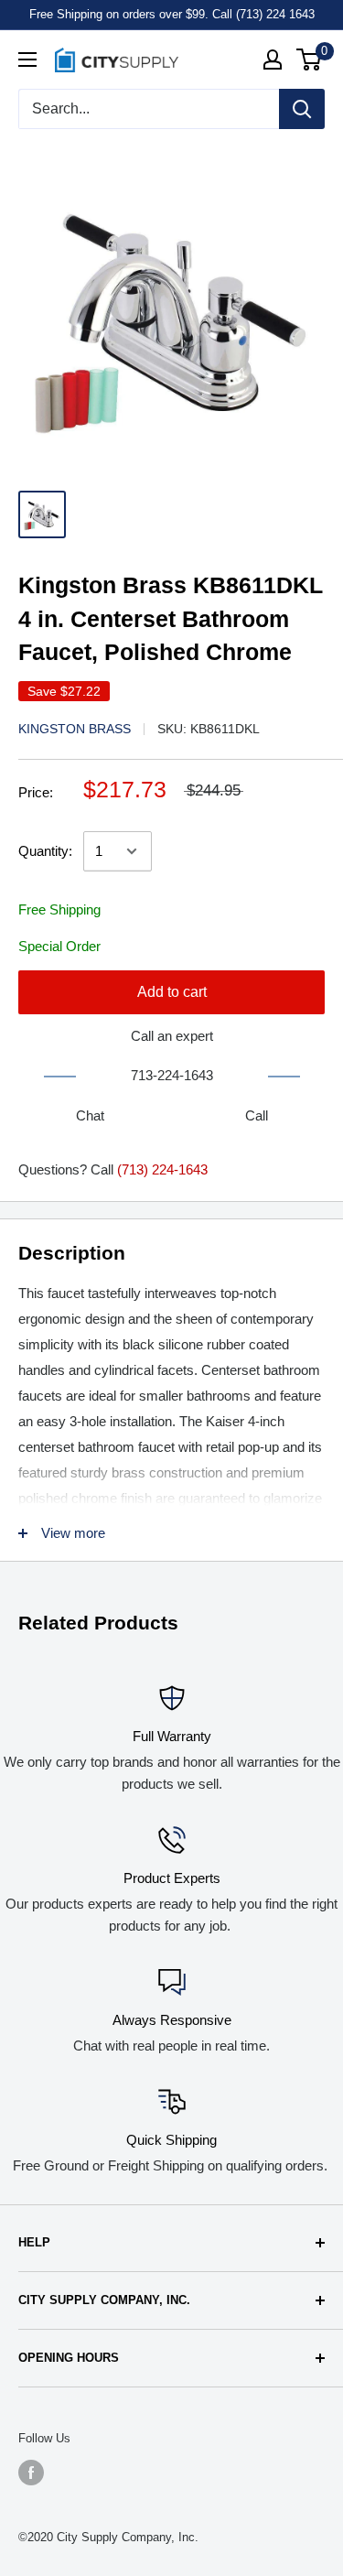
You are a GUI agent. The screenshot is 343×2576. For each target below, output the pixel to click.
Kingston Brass (75, 729)
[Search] (302, 109)
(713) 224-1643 (162, 1169)
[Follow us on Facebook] (31, 2473)
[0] (310, 60)
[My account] (273, 60)
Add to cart (172, 992)
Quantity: (45, 851)
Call (257, 1115)
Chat (90, 1115)
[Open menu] (27, 60)
